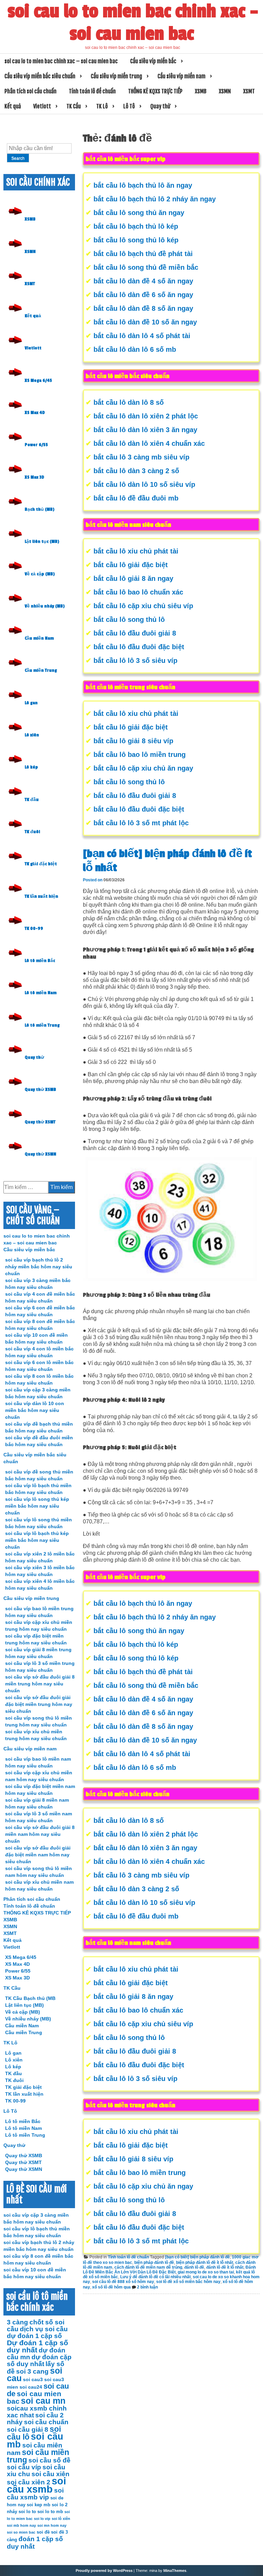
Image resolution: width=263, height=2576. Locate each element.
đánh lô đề (194, 2267)
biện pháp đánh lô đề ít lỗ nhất (205, 2263)
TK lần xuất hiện (41, 896)
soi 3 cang (32, 2371)
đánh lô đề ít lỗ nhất (225, 2267)
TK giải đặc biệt (41, 864)
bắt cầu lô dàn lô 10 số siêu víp (144, 484)
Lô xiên (32, 735)
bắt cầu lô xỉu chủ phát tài (136, 551)
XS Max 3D (34, 477)
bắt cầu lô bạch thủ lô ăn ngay (143, 185)
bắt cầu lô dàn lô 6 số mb (135, 349)
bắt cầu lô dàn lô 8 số (129, 402)
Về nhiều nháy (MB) (45, 606)
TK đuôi (32, 832)
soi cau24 (31, 2387)
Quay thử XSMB (40, 1090)
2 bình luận (147, 2287)
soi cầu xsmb (36, 2485)
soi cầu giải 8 (28, 2430)
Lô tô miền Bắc (40, 961)
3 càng (17, 2322)
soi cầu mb (35, 2440)
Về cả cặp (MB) (40, 574)
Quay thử (160, 106)
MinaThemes (175, 2571)
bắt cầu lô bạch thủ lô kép (136, 226)
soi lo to (27, 2512)
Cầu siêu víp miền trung (116, 76)
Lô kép (31, 767)
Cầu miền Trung (41, 670)
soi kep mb (39, 2505)
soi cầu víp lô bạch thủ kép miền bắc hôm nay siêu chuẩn (37, 1540)
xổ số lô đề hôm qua (111, 2287)
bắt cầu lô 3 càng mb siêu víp (141, 457)
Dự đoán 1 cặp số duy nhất (37, 2346)
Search (18, 158)
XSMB (201, 91)
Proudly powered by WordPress (104, 2571)
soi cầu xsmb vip (35, 2494)
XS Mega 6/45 (38, 381)
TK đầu (32, 800)
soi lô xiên (61, 2519)
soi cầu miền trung (38, 2456)
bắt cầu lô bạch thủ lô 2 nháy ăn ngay (155, 199)
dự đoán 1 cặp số (34, 2336)
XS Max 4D (35, 413)
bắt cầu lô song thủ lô (129, 619)
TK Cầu (74, 106)
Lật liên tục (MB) (42, 542)
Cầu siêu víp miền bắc (153, 61)
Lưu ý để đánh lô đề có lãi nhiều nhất (155, 2277)
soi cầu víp (24, 2467)
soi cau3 (33, 2379)
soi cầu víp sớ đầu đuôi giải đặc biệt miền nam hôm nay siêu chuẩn (38, 1855)
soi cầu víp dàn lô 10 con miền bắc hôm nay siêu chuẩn (35, 1410)
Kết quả (13, 106)
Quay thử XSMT (40, 1122)
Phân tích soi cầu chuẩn (30, 91)
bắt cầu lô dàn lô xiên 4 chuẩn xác (149, 443)
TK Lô (102, 106)
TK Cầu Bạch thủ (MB (30, 1998)
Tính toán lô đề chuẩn (92, 91)
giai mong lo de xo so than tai (206, 2272)
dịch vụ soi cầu (44, 2329)
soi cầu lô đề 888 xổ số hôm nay (123, 2282)
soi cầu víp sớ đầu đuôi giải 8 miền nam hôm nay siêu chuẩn (40, 1834)
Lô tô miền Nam (41, 993)
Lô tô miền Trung (42, 1025)
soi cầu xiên (51, 2474)
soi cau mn (43, 2401)
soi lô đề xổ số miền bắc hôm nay (188, 2282)
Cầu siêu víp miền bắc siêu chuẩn (40, 76)
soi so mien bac (21, 2532)
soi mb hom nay (21, 2525)
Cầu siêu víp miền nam (181, 76)
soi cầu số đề (49, 2460)
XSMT (249, 91)
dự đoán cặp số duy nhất (39, 2360)
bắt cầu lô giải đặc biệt (131, 565)
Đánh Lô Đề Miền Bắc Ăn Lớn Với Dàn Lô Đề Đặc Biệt (169, 2270)
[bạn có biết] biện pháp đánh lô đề (197, 2257)
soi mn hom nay (52, 2525)
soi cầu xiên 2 (29, 2482)
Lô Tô (129, 106)
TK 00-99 (34, 929)
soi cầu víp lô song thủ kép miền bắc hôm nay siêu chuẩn (37, 1506)
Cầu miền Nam (39, 638)
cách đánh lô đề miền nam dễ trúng (148, 2267)
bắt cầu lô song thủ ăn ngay (139, 213)
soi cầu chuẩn (46, 2422)
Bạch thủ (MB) (40, 509)
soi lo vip (42, 2519)
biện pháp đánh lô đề (154, 2263)
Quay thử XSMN (40, 1154)
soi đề (43, 2532)
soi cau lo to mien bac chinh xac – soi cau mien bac (133, 23)
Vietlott (42, 106)
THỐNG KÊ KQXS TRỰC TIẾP (155, 91)
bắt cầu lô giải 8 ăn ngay (133, 578)
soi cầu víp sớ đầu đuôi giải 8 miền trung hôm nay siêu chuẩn (40, 1684)
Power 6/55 (36, 445)
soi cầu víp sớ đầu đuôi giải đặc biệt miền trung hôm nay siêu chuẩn (39, 1704)
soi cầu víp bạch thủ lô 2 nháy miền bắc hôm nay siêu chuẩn (39, 1267)
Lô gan (31, 703)
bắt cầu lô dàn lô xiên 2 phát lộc (146, 416)
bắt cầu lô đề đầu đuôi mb (136, 498)
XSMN (225, 91)
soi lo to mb (50, 2512)
